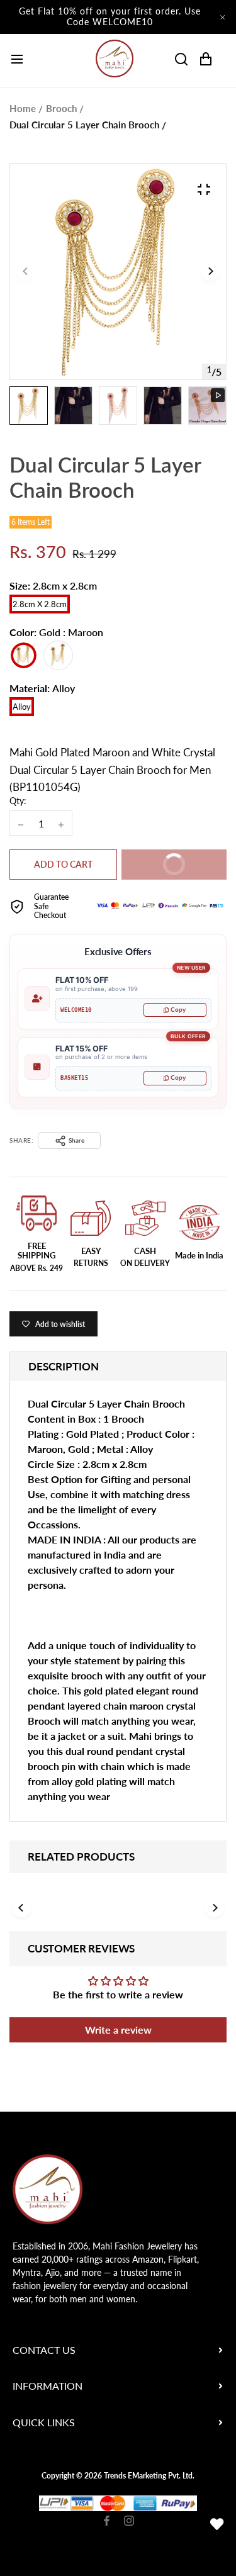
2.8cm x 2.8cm (40, 604)
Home (23, 108)
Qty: (18, 801)
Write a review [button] (118, 2030)
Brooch (61, 108)
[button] (210, 272)
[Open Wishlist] (217, 2524)
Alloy (22, 707)
